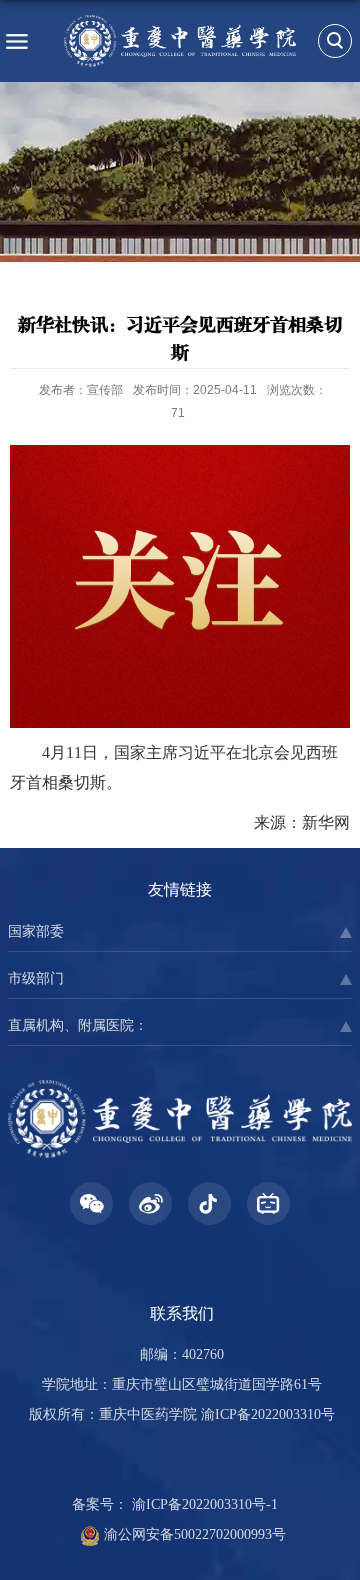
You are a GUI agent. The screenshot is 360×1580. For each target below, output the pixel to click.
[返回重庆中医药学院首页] (180, 41)
